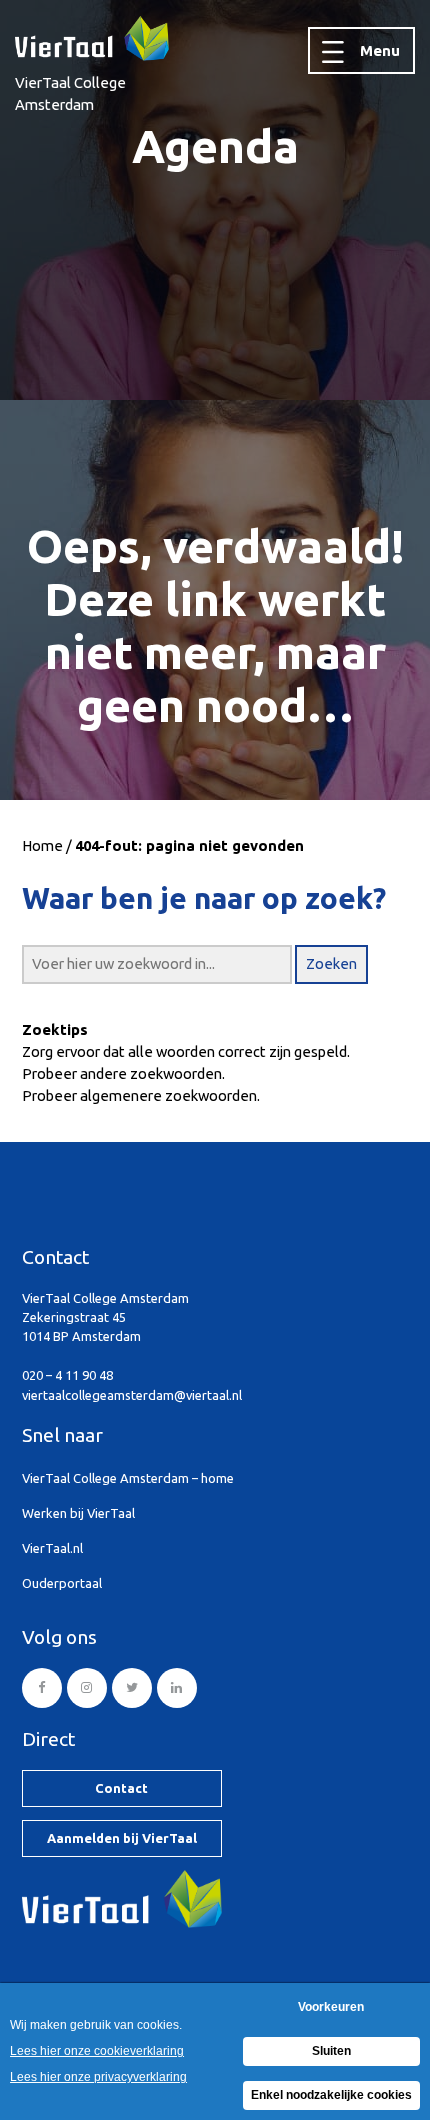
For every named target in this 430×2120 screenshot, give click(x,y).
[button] (331, 964)
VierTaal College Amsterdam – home (128, 1478)
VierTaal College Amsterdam (70, 93)
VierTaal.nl (52, 1548)
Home (42, 845)
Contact (121, 1788)
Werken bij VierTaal (78, 1513)
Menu (380, 50)
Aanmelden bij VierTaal (122, 1838)
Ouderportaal (62, 1583)
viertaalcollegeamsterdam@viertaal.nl (132, 1395)
